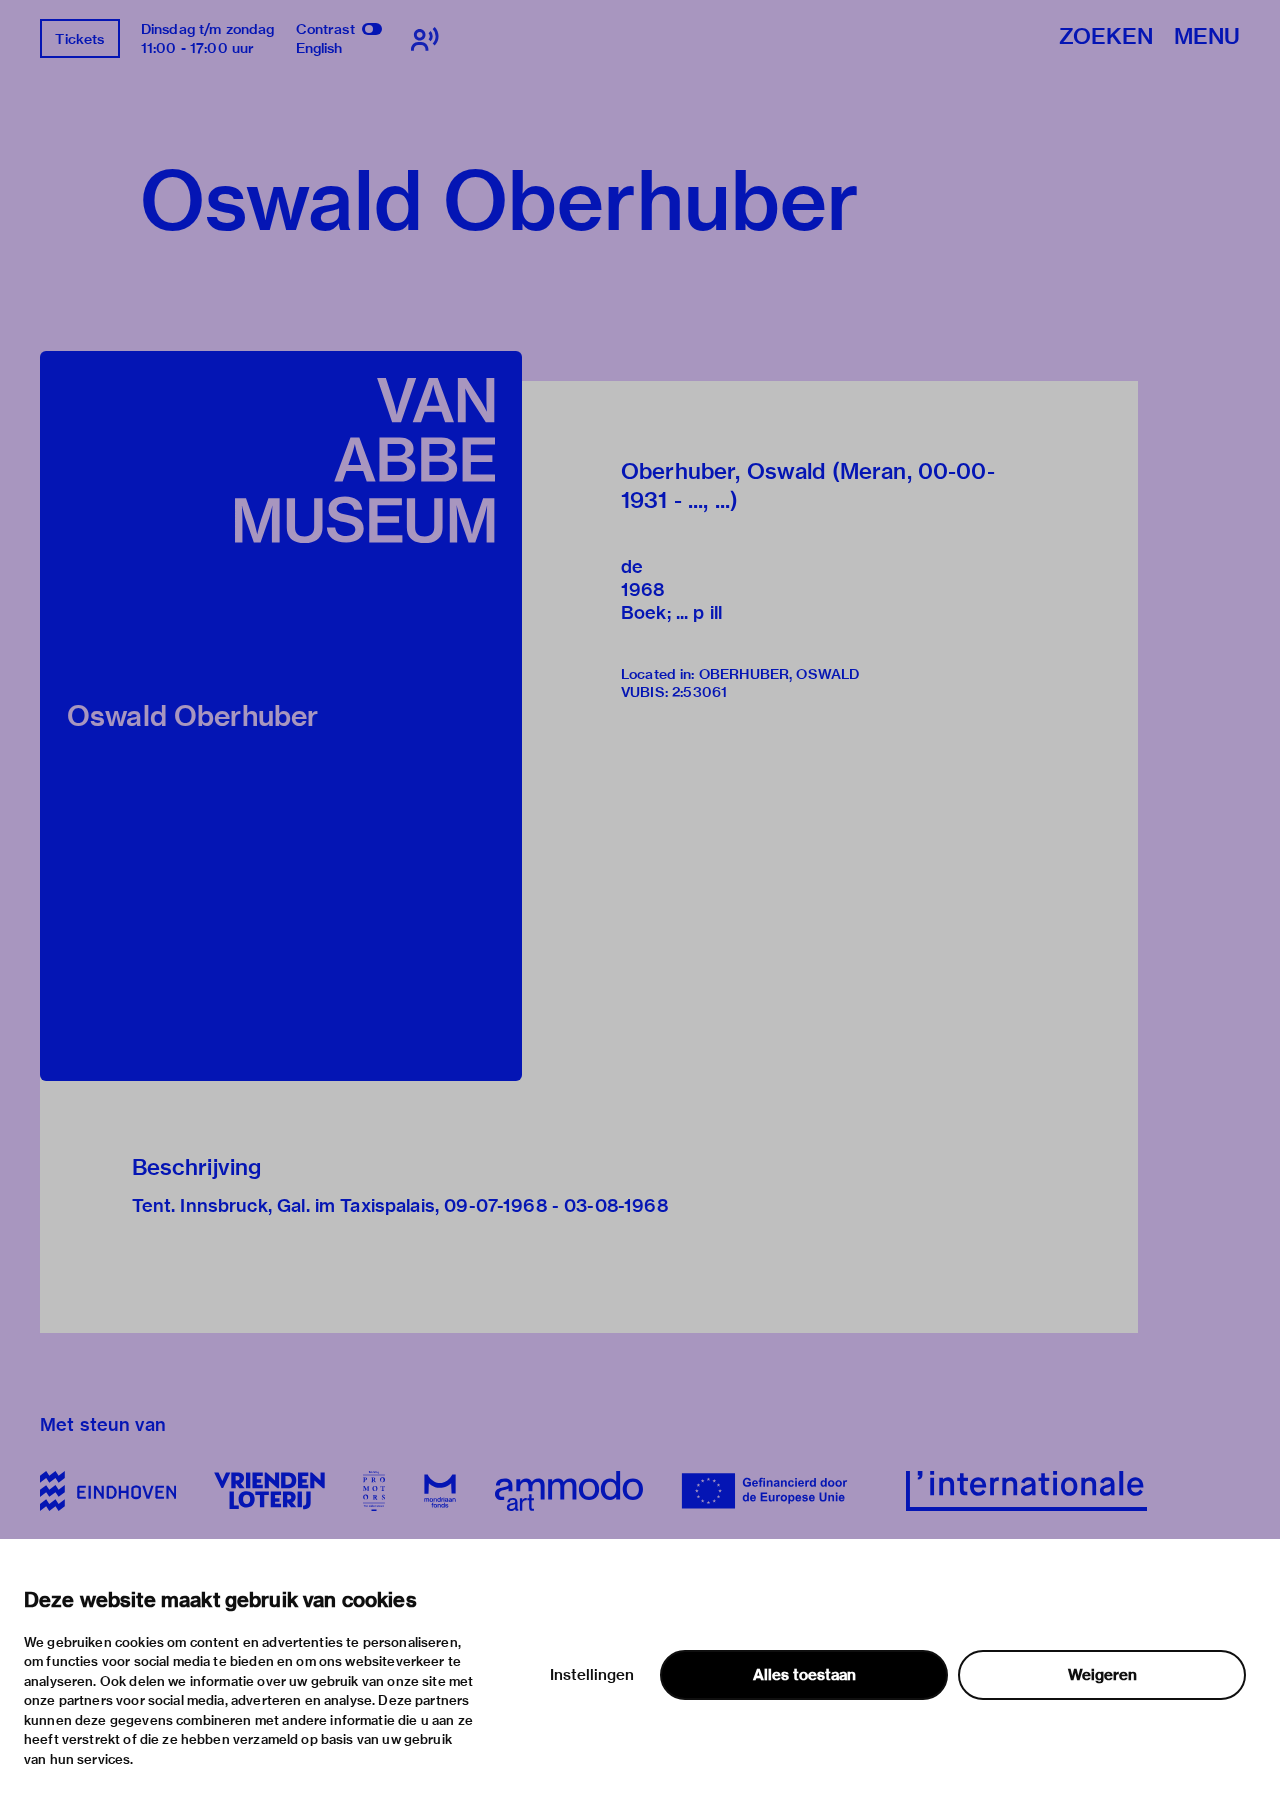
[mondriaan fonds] (440, 1491)
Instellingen (592, 1675)
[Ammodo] (569, 1491)
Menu (1207, 37)
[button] (281, 716)
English (319, 48)
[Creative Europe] (774, 1491)
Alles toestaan (804, 1675)
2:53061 (699, 692)
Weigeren (1102, 1675)
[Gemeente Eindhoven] (108, 1491)
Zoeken (1106, 37)
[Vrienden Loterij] (269, 1491)
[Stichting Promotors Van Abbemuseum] (374, 1491)
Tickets (79, 39)
